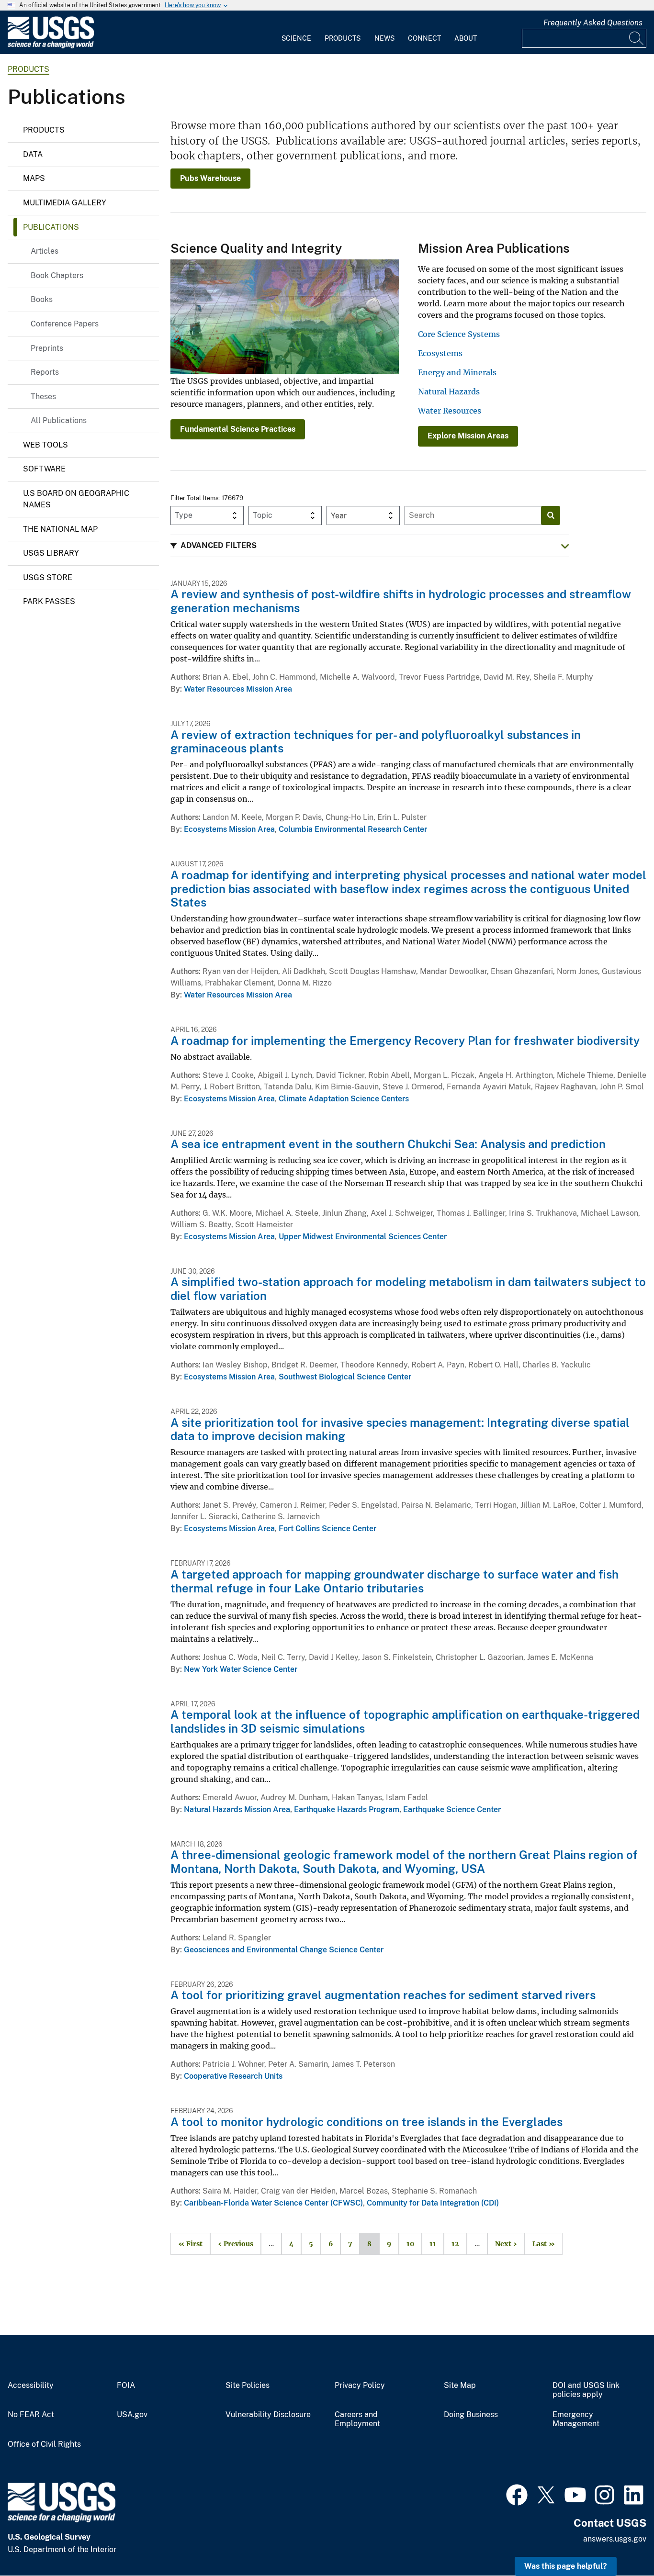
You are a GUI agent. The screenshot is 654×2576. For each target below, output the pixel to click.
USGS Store (48, 577)
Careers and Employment (357, 2419)
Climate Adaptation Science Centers (344, 1099)
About (466, 38)
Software (44, 469)
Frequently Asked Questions (593, 23)
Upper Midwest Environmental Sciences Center (363, 1237)
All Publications (59, 420)
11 (429, 2244)
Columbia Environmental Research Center (353, 829)
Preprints (47, 348)
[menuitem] (296, 33)
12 (451, 2244)
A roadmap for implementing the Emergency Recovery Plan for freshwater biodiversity (405, 1041)
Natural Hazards (449, 392)
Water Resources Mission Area (238, 689)
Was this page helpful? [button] (566, 2566)
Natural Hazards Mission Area (237, 1809)
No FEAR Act (31, 2415)
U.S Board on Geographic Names (76, 499)
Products (343, 38)
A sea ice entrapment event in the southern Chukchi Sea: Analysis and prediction (388, 1144)
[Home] (51, 46)
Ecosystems (440, 353)
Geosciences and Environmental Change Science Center (284, 1950)
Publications (51, 227)
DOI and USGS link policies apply (586, 2390)
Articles (45, 251)
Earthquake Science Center (452, 1809)
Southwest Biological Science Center (345, 1377)
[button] (370, 546)
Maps (34, 178)
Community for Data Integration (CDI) (433, 2203)
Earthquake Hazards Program (347, 1809)
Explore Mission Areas (468, 436)
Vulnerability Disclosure (268, 2415)
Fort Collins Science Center (327, 1529)
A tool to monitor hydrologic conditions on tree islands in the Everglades (366, 2122)
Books (42, 299)
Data (33, 154)
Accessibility (31, 2386)
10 (406, 2244)
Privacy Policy (360, 2386)
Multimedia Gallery (65, 203)
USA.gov (132, 2415)
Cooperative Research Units (233, 2076)
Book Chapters (57, 275)
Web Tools (45, 445)
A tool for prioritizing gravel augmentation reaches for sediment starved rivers (383, 1995)
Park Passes (49, 601)
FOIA (126, 2386)
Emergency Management (576, 2419)
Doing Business (471, 2415)
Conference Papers (65, 324)
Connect (424, 38)
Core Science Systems (459, 334)
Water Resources (450, 411)
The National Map (60, 529)
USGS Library (51, 553)
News (384, 38)
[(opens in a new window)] (517, 2494)
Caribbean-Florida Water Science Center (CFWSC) (273, 2203)
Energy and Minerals (457, 372)
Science (296, 38)
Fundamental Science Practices (238, 429)
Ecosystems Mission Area (229, 829)
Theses (43, 397)
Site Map (460, 2386)
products (28, 69)
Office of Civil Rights (44, 2444)
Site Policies (248, 2386)
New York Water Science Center (241, 1669)
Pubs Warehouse (210, 178)
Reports (45, 372)
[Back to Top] (619, 2541)
